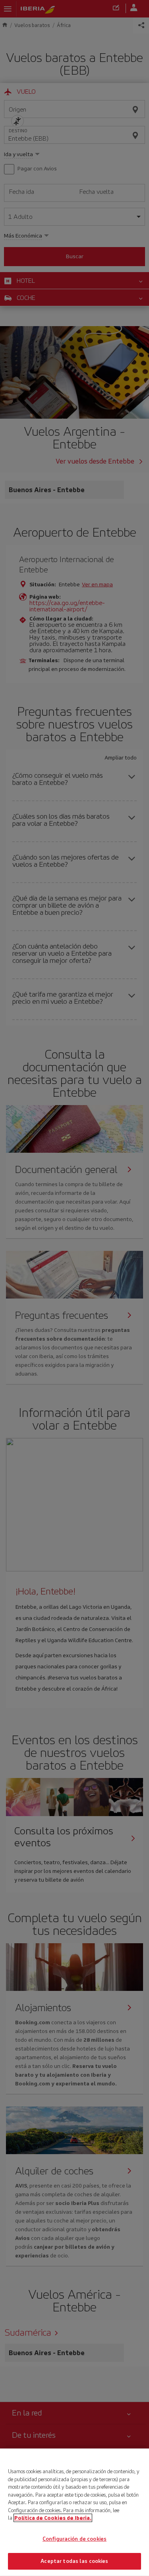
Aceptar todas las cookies (74, 2561)
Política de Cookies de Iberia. (53, 2518)
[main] (74, 2512)
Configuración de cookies (74, 2539)
